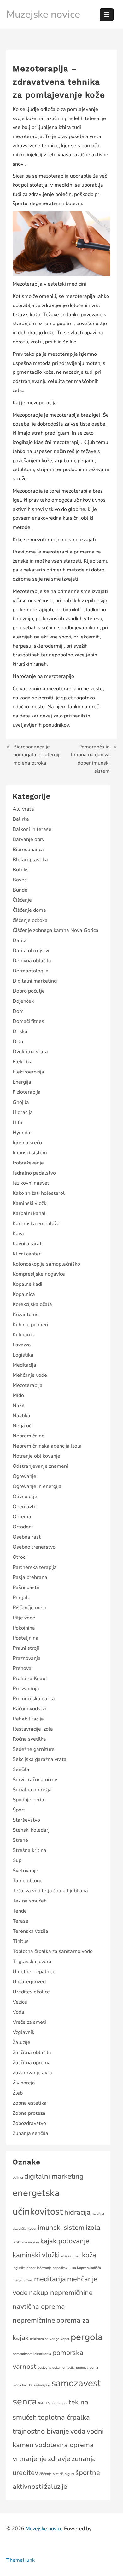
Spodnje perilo (29, 1800)
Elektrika (23, 1062)
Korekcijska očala (32, 1304)
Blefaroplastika (30, 860)
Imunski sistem (30, 1153)
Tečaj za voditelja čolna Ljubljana (50, 1891)
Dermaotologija (31, 971)
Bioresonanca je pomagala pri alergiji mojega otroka (37, 755)
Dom (18, 1011)
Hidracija (23, 1112)
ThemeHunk (20, 2560)
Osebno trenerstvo (34, 1547)
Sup (17, 1860)
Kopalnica (24, 1294)
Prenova (22, 1668)
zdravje (59, 2459)
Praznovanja (27, 1658)
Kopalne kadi (27, 1284)
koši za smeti (71, 2256)
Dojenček (23, 1001)
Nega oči (23, 1426)
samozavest (76, 2383)
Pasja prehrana (30, 1577)
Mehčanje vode (30, 1375)
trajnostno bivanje (41, 2431)
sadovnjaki (42, 2385)
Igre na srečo (27, 1143)
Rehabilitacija (28, 1719)
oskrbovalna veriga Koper (50, 2339)
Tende (20, 1911)
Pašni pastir (26, 1587)
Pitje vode (24, 1618)
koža (89, 2255)
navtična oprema (39, 2307)
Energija (22, 1082)
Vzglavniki (24, 2032)
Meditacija (24, 1365)
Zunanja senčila (30, 2133)
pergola (87, 2337)
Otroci (20, 1557)
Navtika (21, 1416)
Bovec (20, 880)
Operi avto (25, 1507)
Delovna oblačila (32, 961)
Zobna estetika (30, 2103)
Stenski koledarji (32, 1830)
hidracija (77, 2212)
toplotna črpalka (64, 2417)
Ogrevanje (24, 1476)
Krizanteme (26, 1315)
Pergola (22, 1598)
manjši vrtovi (23, 2280)
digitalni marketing (54, 2176)
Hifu (17, 1122)
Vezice (20, 2002)
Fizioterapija (27, 1092)
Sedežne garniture (34, 1749)
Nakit (19, 1406)
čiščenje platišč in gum (57, 2474)
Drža (18, 1042)
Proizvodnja (26, 1689)
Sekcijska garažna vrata (40, 1759)
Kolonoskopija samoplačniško (46, 1264)
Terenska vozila (30, 1931)
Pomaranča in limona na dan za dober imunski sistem (90, 759)
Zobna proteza (29, 2113)
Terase (20, 1921)
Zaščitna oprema (32, 2063)
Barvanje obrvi (29, 839)
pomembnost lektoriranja (32, 2354)
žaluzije (56, 2487)
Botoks (21, 870)
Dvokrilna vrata (30, 1052)
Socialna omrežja (32, 1790)
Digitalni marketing (35, 981)
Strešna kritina (29, 1850)
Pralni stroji (26, 1648)
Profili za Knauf (30, 1678)
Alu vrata (23, 809)
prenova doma (87, 2368)
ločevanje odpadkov (52, 2268)
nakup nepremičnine (61, 2293)
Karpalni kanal (29, 1213)
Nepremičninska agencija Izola (47, 1446)
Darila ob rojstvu (32, 951)
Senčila (21, 1769)
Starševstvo (26, 1820)
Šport (19, 1810)
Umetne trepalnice (34, 1972)
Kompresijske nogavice (39, 1274)
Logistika (23, 1355)
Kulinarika (24, 1335)
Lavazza (22, 1345)
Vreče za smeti (29, 2022)
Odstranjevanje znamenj (40, 1466)
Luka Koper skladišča (85, 2268)
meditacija (50, 2279)
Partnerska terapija (35, 1567)
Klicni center (27, 1254)
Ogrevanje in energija (37, 1486)
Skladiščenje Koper (53, 2403)
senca (25, 2401)
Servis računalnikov (35, 1780)
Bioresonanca (28, 850)
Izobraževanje (28, 1163)
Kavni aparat (27, 1244)
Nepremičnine (29, 1436)
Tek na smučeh (30, 1901)
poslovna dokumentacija (56, 2368)
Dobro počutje (29, 991)
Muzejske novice (43, 14)
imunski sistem (61, 2228)
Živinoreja (24, 2083)
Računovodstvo (30, 1709)
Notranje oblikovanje (36, 1456)
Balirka (21, 819)
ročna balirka (23, 2385)
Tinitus (21, 1941)
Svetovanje (25, 1871)
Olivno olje (25, 1497)
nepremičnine (34, 2320)
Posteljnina (26, 1638)
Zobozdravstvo (29, 2123)
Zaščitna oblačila (32, 2053)
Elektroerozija (28, 1072)
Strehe (20, 1840)
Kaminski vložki (30, 1203)
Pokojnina (24, 1628)
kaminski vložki (36, 2255)
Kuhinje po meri (30, 1325)
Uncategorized (29, 1982)
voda (78, 2431)
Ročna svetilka (29, 1739)
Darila (20, 940)
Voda (18, 2012)
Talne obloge (28, 1881)
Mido (18, 1395)
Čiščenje (22, 900)
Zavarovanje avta (32, 2073)
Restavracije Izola (33, 1729)
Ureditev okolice (31, 1992)
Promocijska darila (34, 1699)
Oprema (22, 1517)
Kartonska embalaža (36, 1224)
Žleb (18, 2093)
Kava (18, 1234)
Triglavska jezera (32, 1962)
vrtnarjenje (30, 2459)
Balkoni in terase (32, 829)
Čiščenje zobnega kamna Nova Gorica (56, 930)
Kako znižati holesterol (39, 1193)
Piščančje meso (30, 1608)
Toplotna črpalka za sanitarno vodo (53, 1951)
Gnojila (21, 1102)
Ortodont (23, 1527)
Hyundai (22, 1133)
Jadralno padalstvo (34, 1173)
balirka (18, 2177)
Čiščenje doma (29, 910)
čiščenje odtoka (30, 920)
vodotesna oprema (64, 2445)
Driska (20, 1031)
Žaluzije (21, 2042)
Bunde (20, 890)
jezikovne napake (26, 2242)
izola (93, 2228)
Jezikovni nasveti (32, 1183)
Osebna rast (27, 1537)
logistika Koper (24, 2268)
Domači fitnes (28, 1021)
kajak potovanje (65, 2241)
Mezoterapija (28, 1385)
